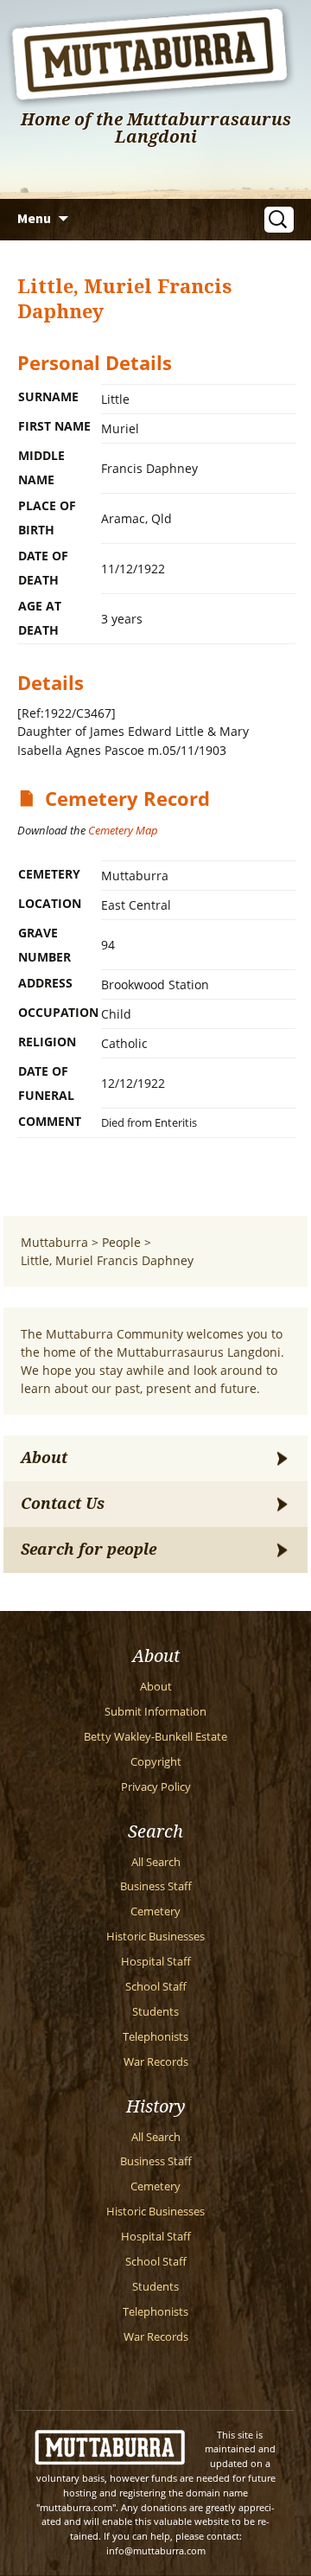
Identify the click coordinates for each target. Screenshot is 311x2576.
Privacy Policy (156, 1787)
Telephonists (155, 2037)
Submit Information (155, 1712)
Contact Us (63, 1504)
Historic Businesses (155, 1937)
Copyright (156, 1762)
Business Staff (156, 1886)
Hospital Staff (156, 1962)
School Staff (156, 1987)
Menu (34, 218)
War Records (156, 2062)
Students (155, 2012)
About (44, 1458)
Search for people (89, 1550)
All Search (156, 1862)
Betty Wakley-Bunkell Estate (155, 1737)
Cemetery (155, 1911)
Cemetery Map (123, 830)
